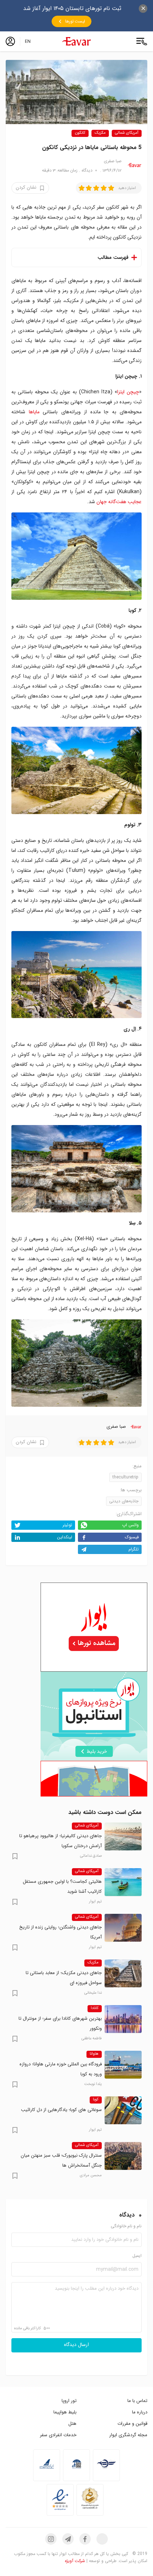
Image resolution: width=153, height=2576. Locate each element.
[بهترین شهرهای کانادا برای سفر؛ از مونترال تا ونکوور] (123, 2019)
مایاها (34, 412)
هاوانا (94, 2054)
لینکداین (65, 1537)
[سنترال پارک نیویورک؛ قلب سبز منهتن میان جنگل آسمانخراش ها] (123, 2156)
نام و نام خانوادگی (126, 2226)
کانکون (80, 133)
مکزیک (100, 133)
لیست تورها (75, 21)
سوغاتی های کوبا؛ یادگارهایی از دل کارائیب (61, 2110)
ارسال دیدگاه (76, 2345)
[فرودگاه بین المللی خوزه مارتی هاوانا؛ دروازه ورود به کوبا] (123, 2065)
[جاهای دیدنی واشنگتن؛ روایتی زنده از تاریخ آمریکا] (123, 1928)
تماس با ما (137, 2401)
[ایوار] (76, 41)
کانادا (95, 2008)
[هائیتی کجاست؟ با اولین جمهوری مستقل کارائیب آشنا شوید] (123, 1882)
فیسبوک (132, 1537)
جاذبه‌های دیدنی (124, 1501)
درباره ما (140, 2412)
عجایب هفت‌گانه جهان (119, 502)
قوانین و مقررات (132, 2424)
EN (28, 41)
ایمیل (137, 2256)
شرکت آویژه (75, 2561)
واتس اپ (130, 1525)
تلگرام (134, 1549)
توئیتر (67, 1525)
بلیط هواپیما (65, 2412)
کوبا (96, 2100)
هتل (72, 2424)
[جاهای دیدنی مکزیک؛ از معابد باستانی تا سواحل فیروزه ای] (123, 1973)
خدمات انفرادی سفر (58, 2435)
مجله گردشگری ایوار (128, 2435)
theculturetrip (125, 1477)
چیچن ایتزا (128, 392)
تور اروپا (69, 2401)
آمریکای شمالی (127, 133)
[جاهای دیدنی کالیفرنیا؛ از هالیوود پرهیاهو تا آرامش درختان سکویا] (123, 1836)
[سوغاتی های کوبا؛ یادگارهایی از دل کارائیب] (123, 2110)
